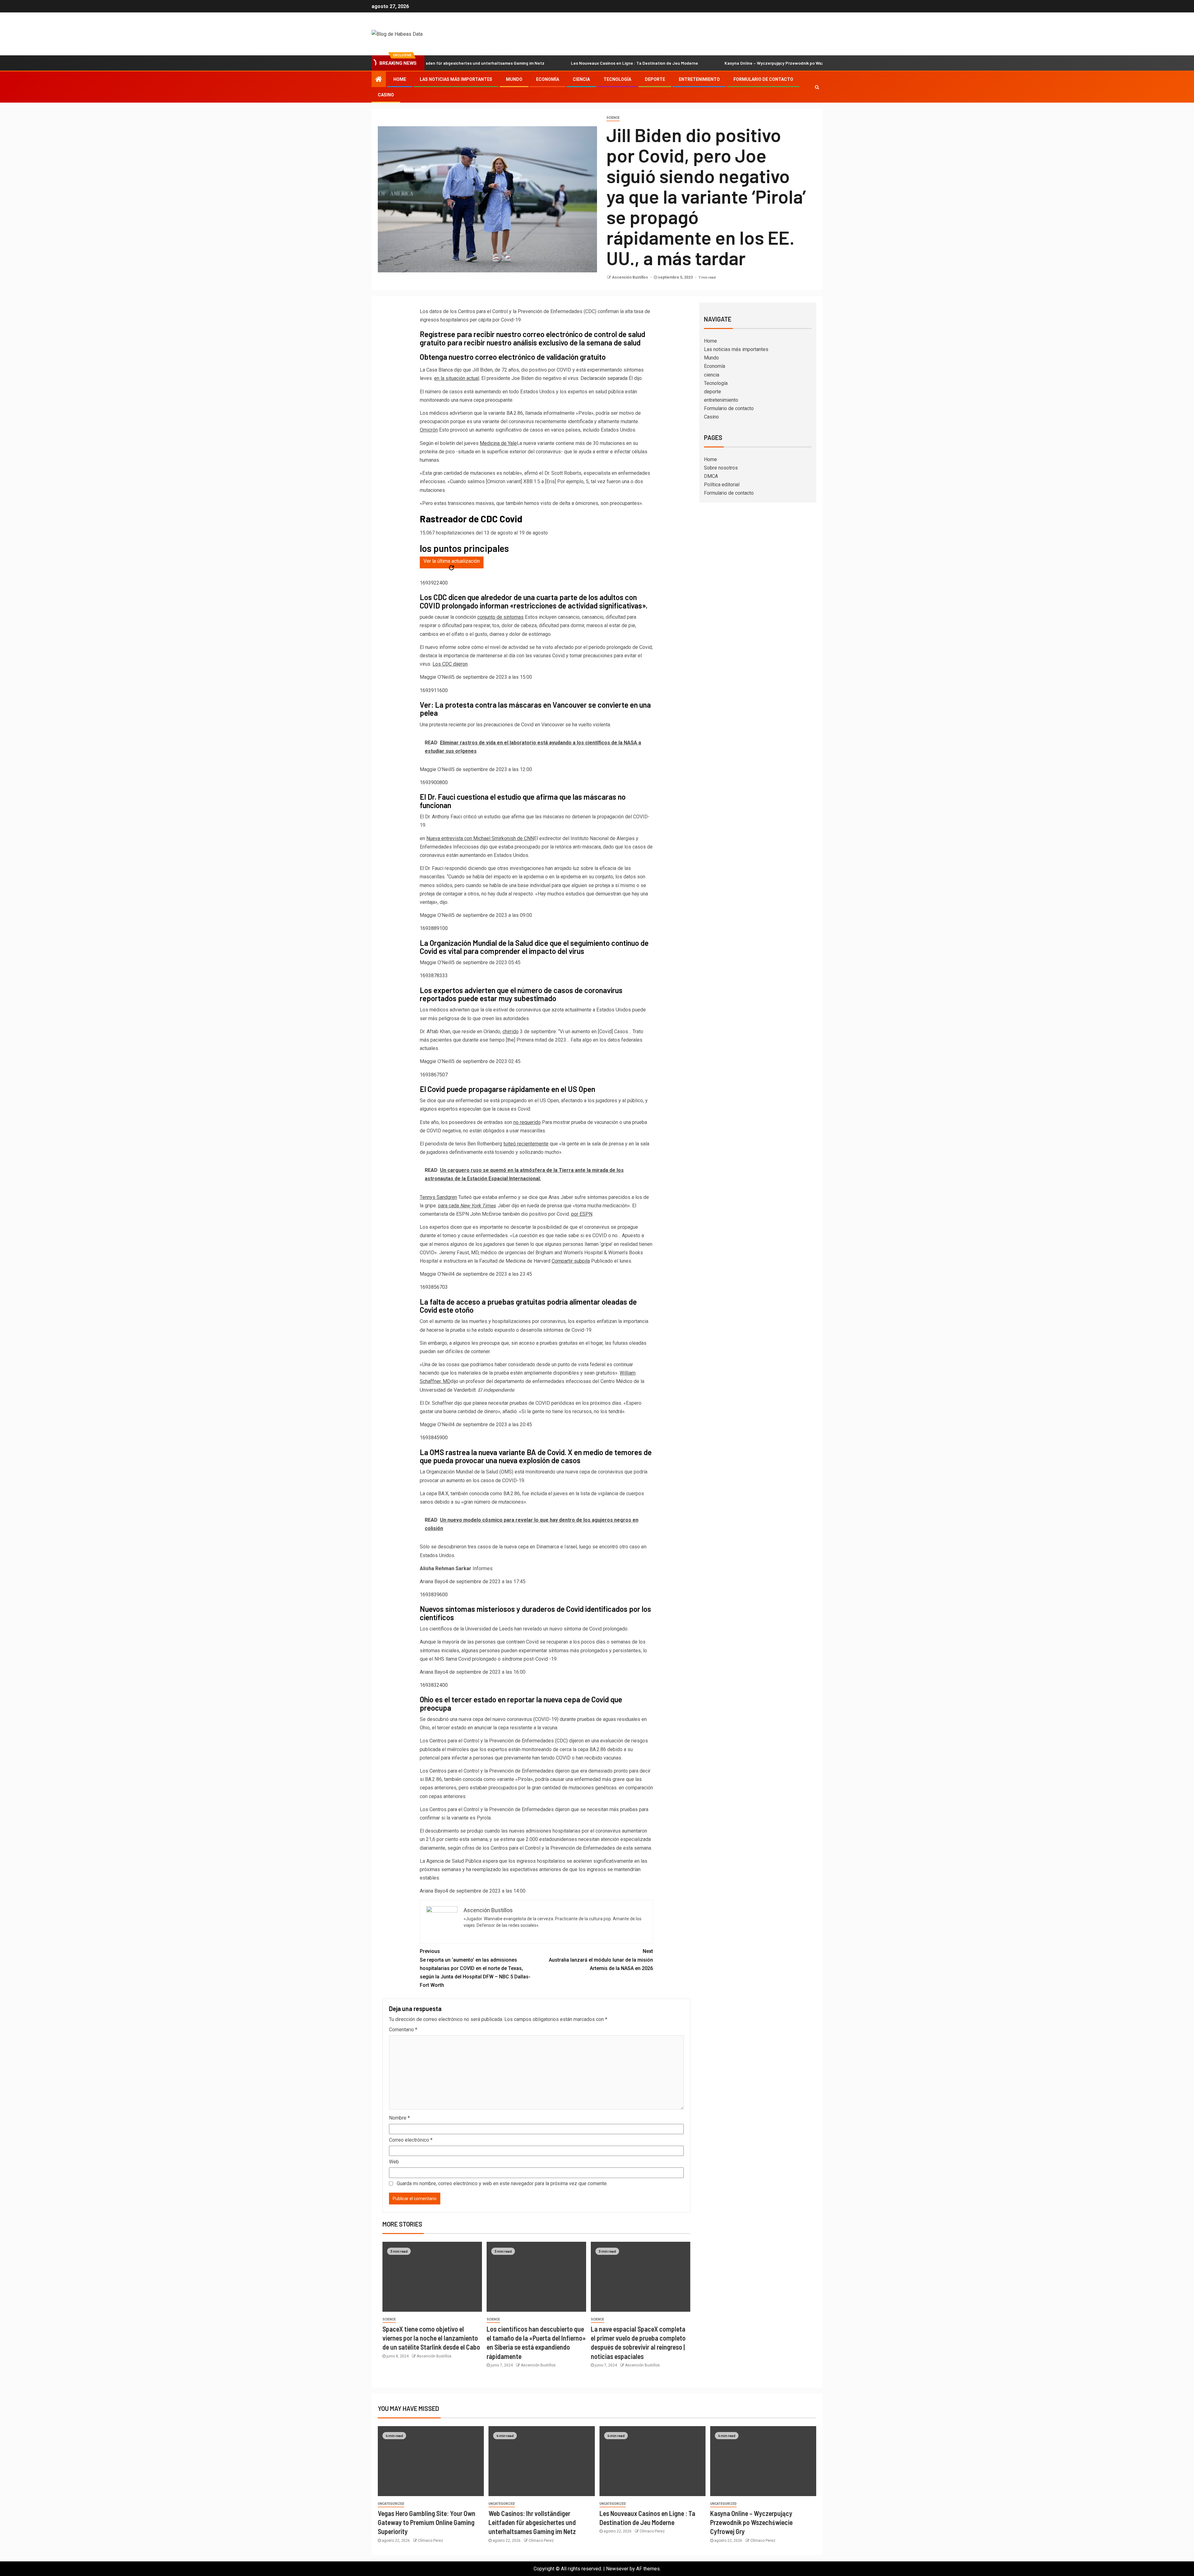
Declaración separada (604, 378)
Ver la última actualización (452, 561)
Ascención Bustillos (630, 277)
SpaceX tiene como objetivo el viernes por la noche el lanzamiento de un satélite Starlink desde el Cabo (431, 2338)
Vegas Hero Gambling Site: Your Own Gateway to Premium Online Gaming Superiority (427, 2522)
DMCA (711, 476)
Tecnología (617, 79)
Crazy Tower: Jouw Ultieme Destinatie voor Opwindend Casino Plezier (803, 63)
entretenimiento (699, 79)
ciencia (581, 79)
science (613, 118)
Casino (386, 95)
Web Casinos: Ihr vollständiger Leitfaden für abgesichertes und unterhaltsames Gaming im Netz (532, 2522)
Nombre (399, 2118)
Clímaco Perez (430, 2541)
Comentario (403, 2030)
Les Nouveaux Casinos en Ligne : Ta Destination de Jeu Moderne (470, 63)
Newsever (617, 2569)
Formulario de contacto (763, 79)
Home (400, 79)
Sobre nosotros (721, 468)
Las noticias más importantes (456, 79)
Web (394, 2162)
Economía (548, 79)
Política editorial (722, 485)
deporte (655, 79)
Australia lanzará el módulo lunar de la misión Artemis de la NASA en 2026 (601, 1960)
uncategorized (391, 2504)
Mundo (514, 79)
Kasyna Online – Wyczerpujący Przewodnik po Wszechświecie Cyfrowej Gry (634, 63)
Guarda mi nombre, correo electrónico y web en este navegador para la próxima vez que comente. (502, 2183)
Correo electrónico (411, 2140)
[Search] (817, 87)
